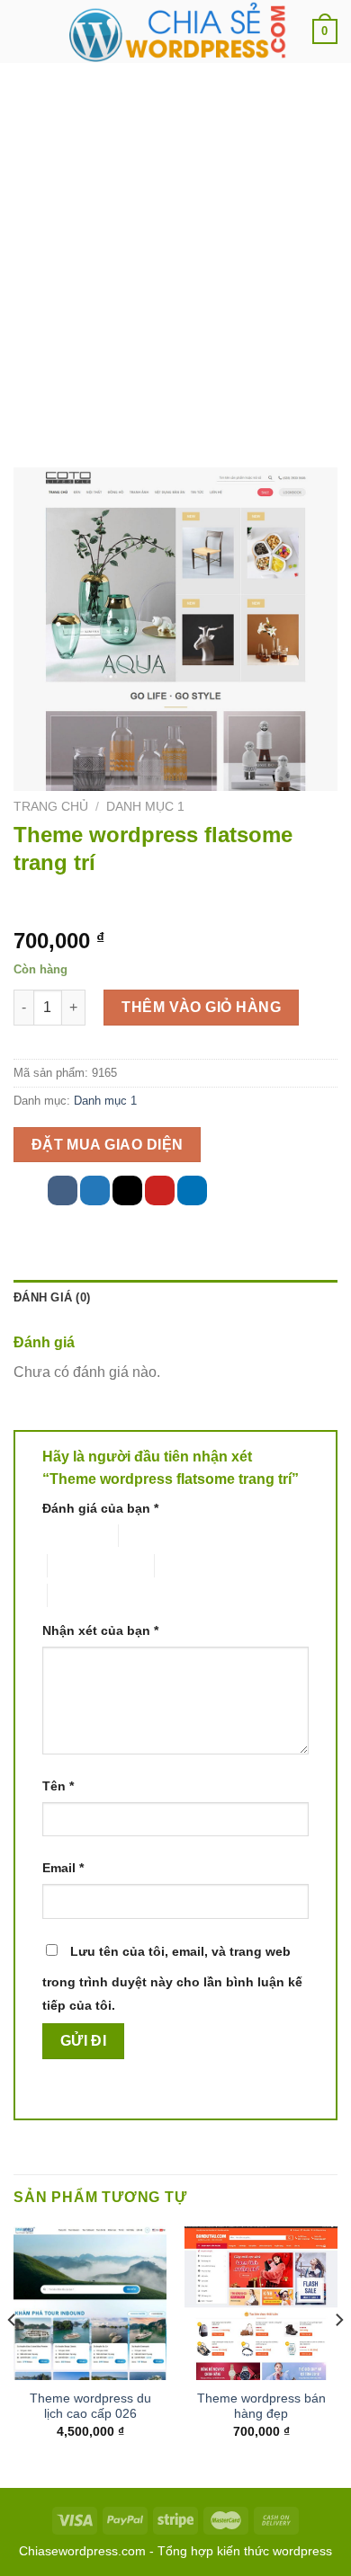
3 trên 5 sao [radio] (81, 1565)
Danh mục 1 (145, 807)
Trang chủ (51, 807)
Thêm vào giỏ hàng (201, 1007)
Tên (58, 1786)
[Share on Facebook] (63, 1190)
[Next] (338, 2355)
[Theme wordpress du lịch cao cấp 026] (90, 2303)
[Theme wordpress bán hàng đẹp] (261, 2303)
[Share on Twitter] (95, 1190)
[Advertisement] (175, 247)
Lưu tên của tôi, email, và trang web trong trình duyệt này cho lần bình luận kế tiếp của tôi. (172, 1978)
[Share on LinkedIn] (192, 1190)
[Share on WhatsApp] (30, 1190)
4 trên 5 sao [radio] (188, 1565)
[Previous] (13, 2355)
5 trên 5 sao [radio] (81, 1595)
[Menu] (24, 31)
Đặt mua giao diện (108, 1145)
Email (63, 1868)
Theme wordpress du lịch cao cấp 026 (90, 2407)
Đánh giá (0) (52, 1297)
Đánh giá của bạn (100, 1508)
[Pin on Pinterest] (160, 1190)
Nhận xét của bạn (100, 1630)
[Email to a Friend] (127, 1190)
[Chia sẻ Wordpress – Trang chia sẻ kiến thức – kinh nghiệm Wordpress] (175, 31)
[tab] (175, 1298)
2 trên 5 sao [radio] (152, 1536)
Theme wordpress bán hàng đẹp (261, 2407)
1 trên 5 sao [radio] (66, 1536)
